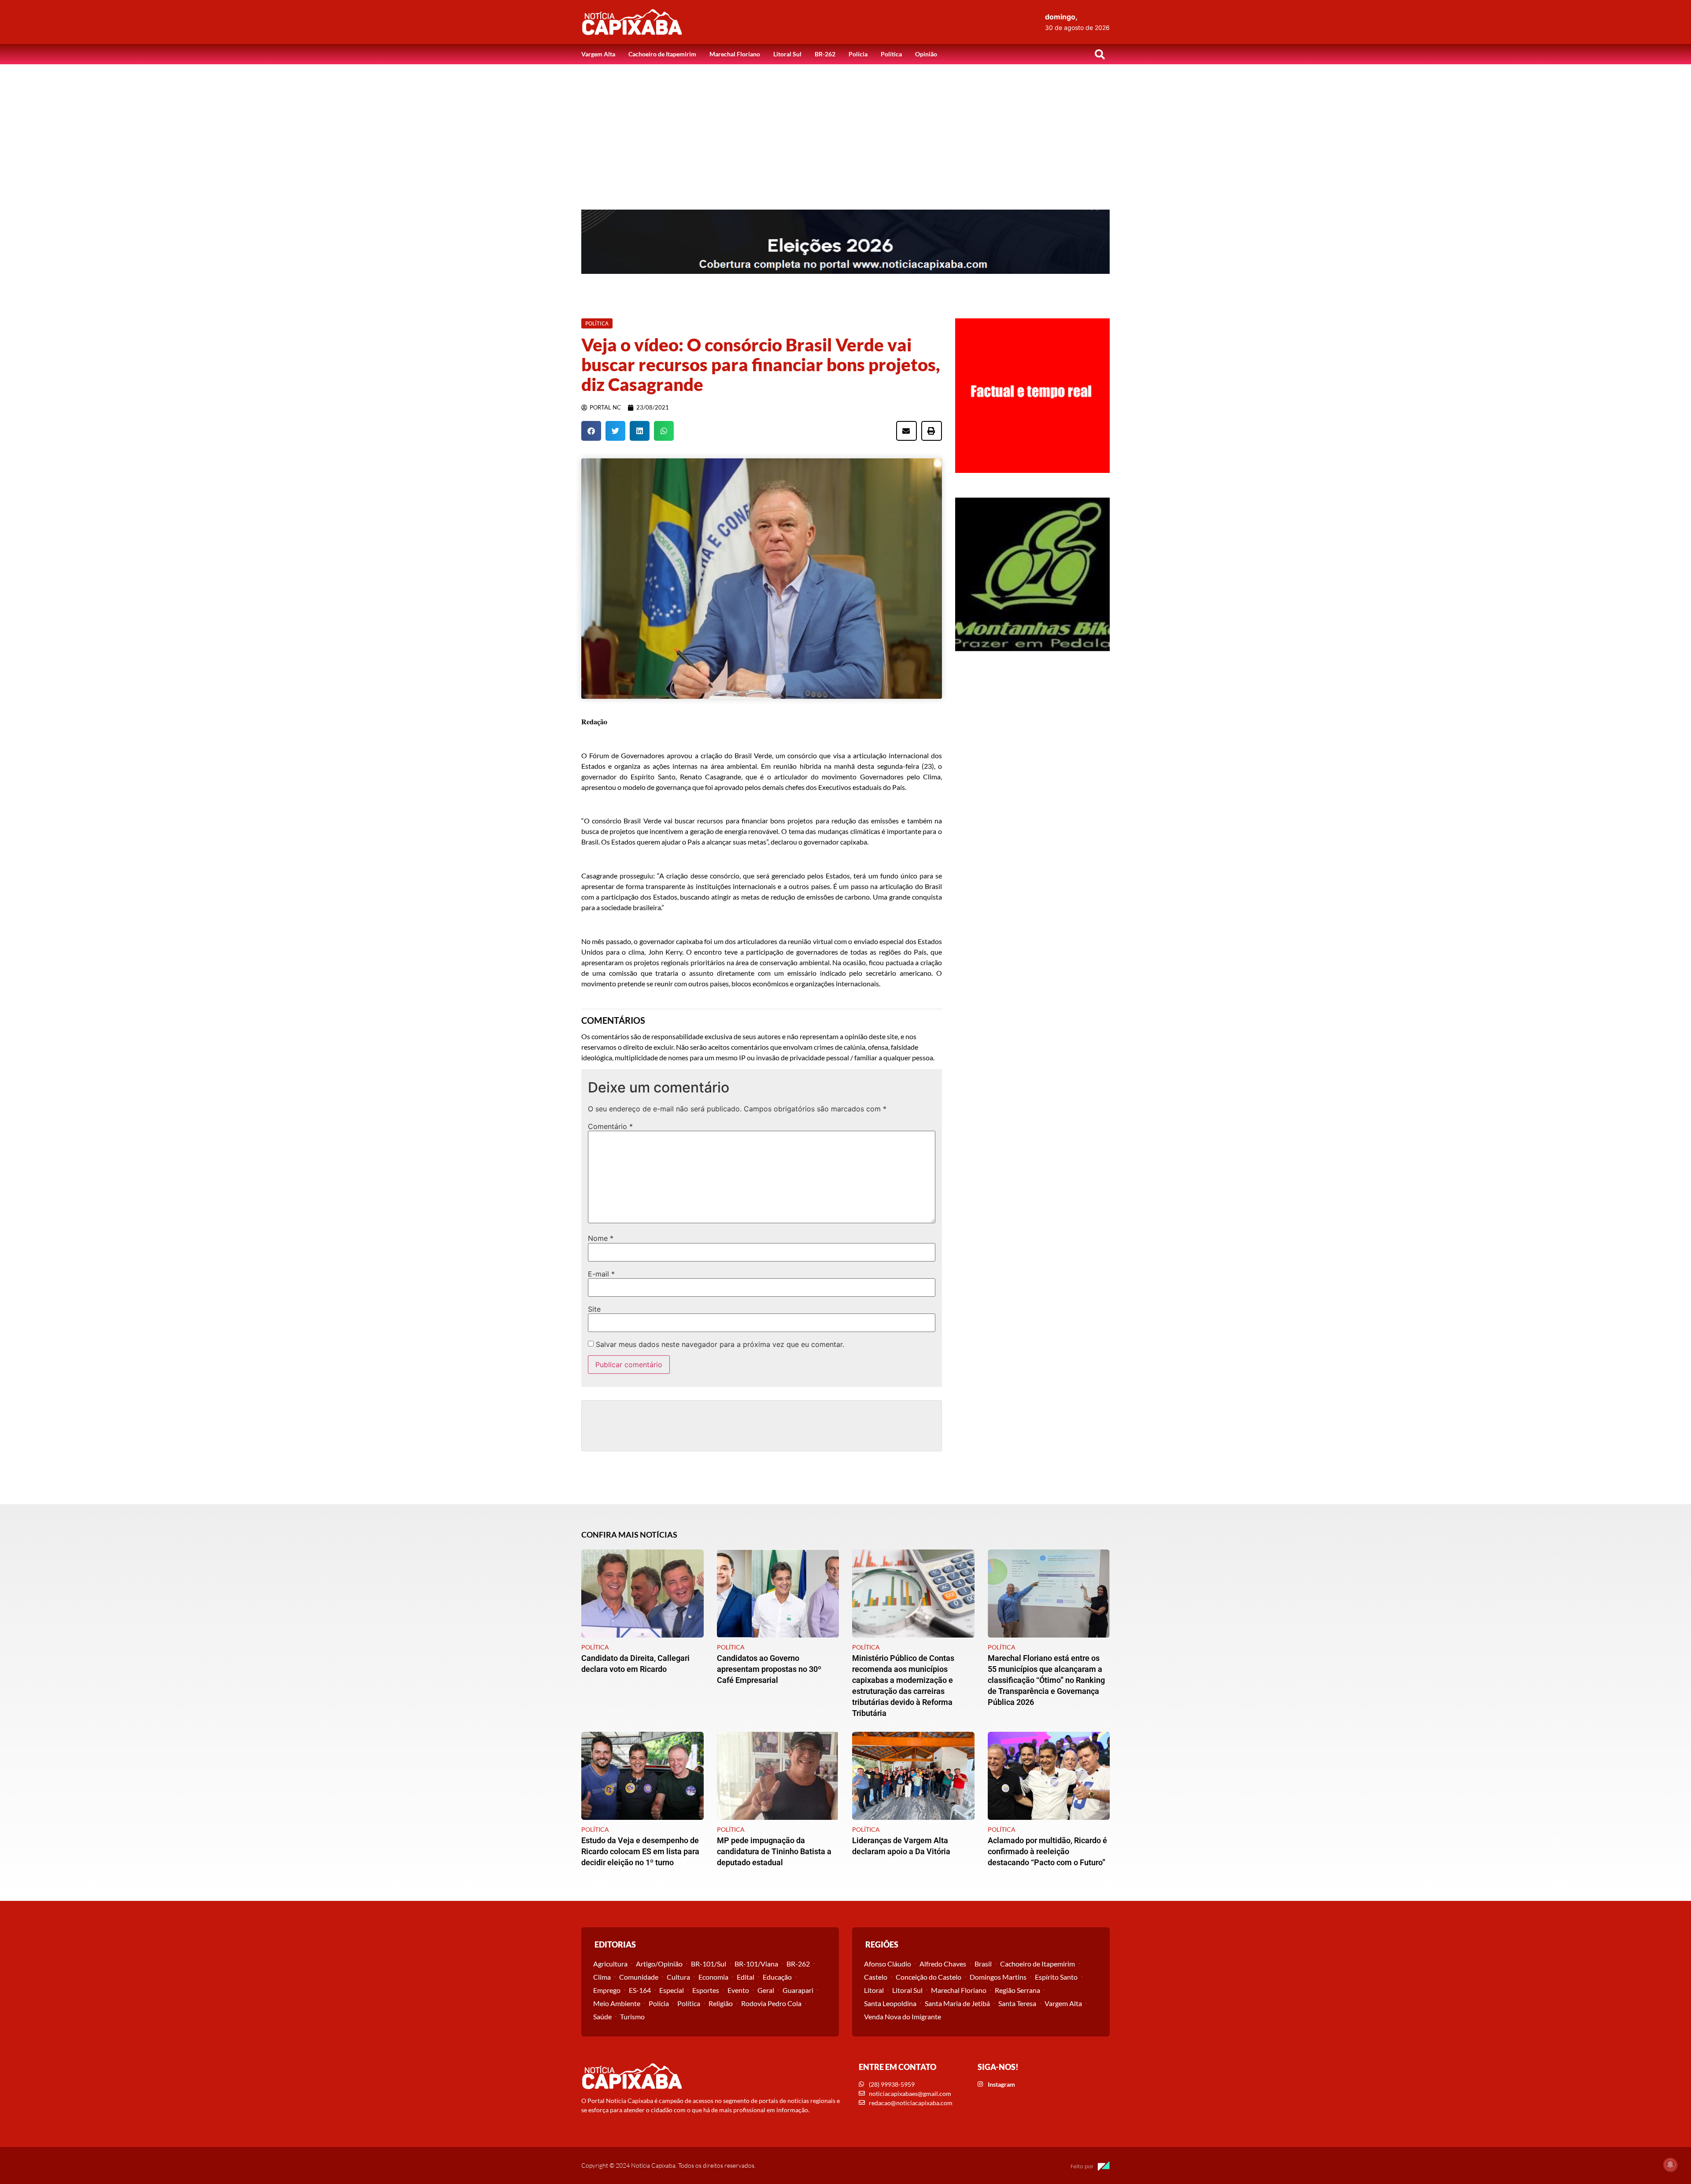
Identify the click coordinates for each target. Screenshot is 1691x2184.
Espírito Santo (1056, 1977)
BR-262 (825, 54)
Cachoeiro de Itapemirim (662, 54)
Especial (672, 1990)
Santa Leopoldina (890, 2003)
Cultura (678, 1977)
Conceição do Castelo (929, 1977)
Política (891, 54)
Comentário (610, 1126)
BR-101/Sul (709, 1964)
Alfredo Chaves (943, 1964)
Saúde (602, 2016)
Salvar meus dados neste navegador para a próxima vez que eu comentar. (720, 1344)
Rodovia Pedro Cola (771, 2003)
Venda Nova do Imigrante (903, 2016)
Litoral (874, 1990)
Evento (738, 1990)
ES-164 (640, 1990)
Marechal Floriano (735, 54)
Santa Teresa (1017, 2003)
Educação (777, 1977)
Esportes (706, 1990)
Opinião (926, 54)
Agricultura (610, 1964)
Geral (766, 1990)
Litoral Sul (787, 54)
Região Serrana (1017, 1990)
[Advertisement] (845, 130)
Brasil (983, 1964)
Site (594, 1309)
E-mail (601, 1274)
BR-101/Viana (756, 1964)
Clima (602, 1977)
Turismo (632, 2016)
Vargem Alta (598, 54)
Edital (746, 1977)
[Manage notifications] (1670, 2165)
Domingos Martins (998, 1977)
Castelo (876, 1977)
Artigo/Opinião (659, 1964)
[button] (1100, 54)
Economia (713, 1977)
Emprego (607, 1990)
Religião (721, 2003)
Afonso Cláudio (888, 1964)
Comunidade (639, 1977)
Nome (601, 1238)
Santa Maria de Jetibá (957, 2003)
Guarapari (798, 1990)
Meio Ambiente (617, 2003)
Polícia (858, 54)
